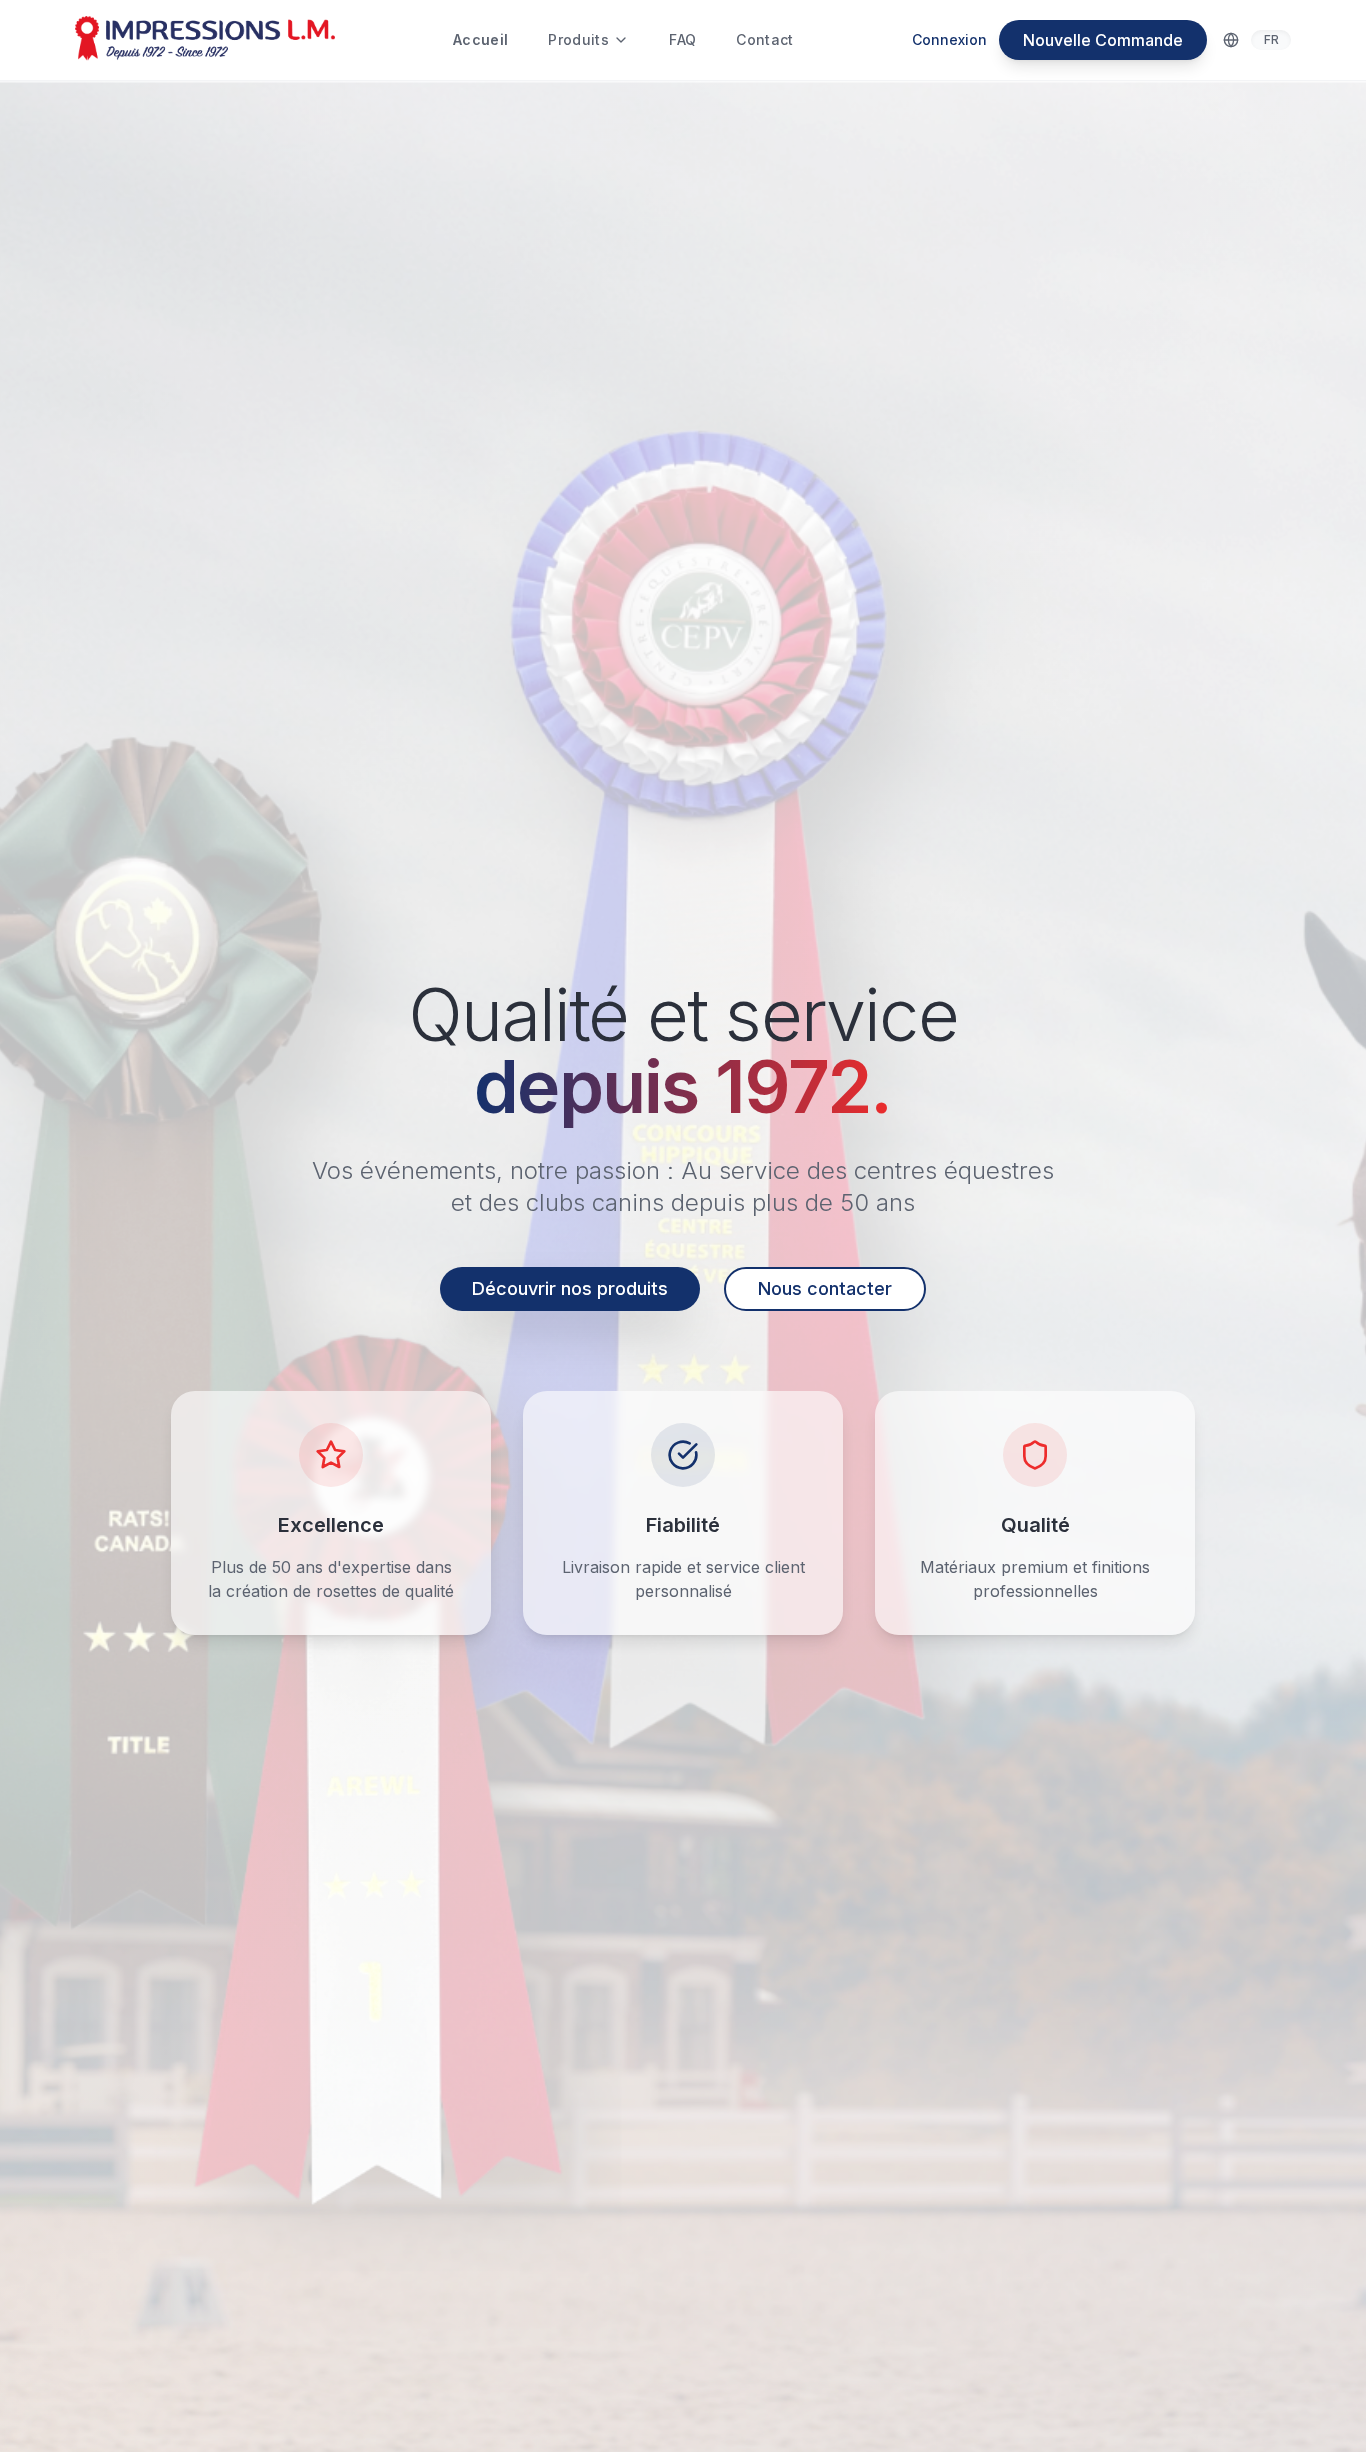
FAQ (682, 39)
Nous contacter (825, 1288)
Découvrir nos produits (570, 1288)
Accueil (480, 39)
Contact (764, 39)
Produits (578, 39)
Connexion (949, 39)
